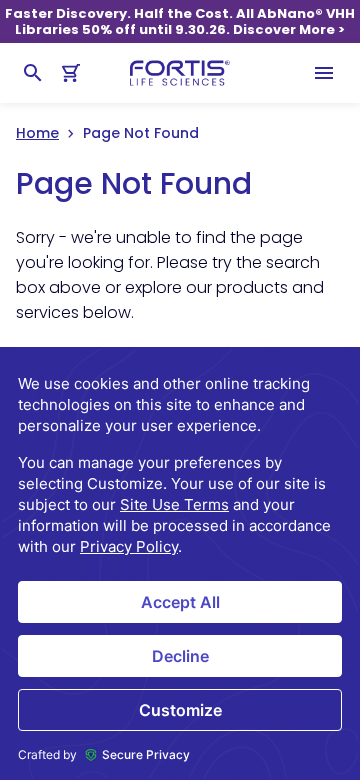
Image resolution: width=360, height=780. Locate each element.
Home (37, 133)
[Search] (33, 73)
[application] (180, 563)
